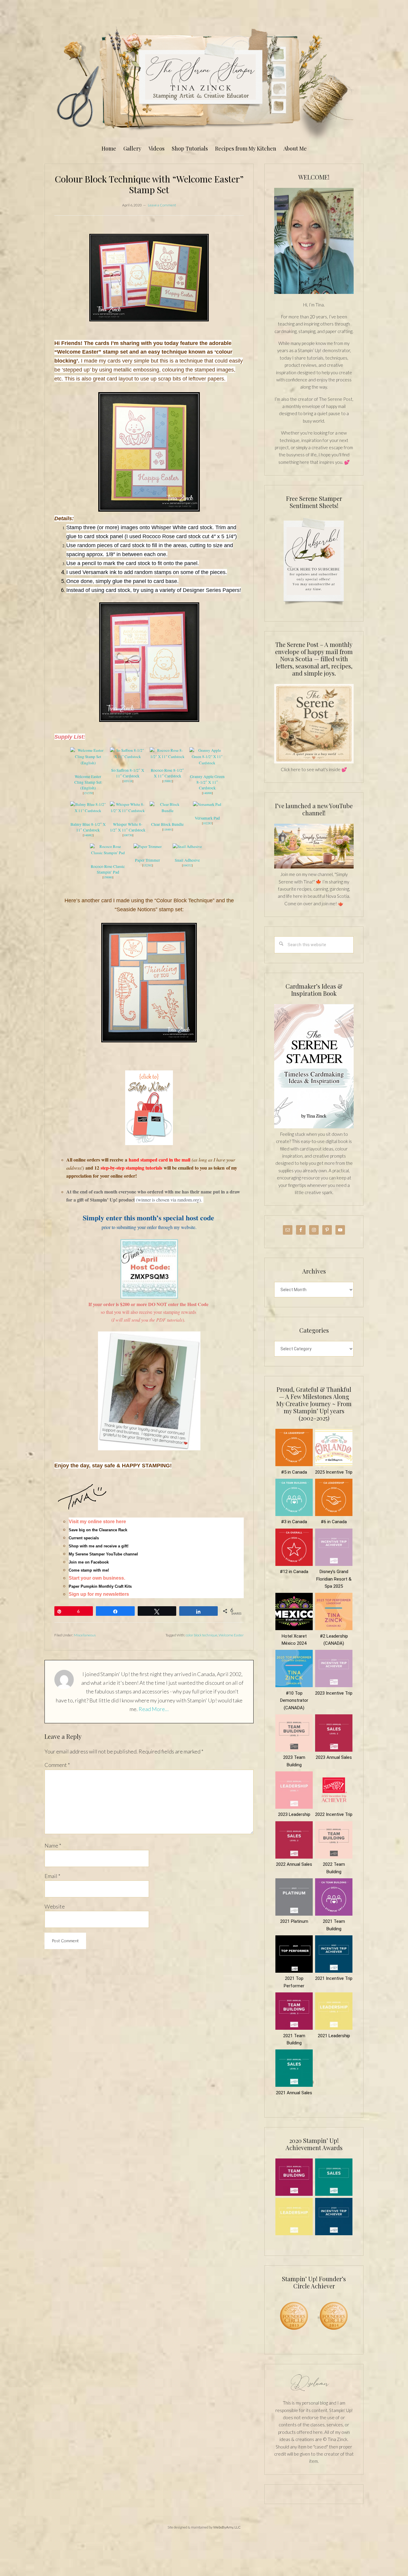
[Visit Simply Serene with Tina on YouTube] (314, 867)
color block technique (202, 1635)
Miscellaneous (85, 1635)
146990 (207, 793)
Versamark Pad (207, 818)
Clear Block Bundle (167, 824)
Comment (57, 1765)
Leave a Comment (162, 205)
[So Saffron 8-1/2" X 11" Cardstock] (128, 757)
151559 (88, 793)
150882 (168, 781)
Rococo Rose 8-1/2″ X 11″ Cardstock (167, 773)
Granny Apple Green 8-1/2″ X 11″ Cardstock (207, 782)
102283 (207, 823)
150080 (108, 877)
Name (53, 1845)
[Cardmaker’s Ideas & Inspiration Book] (314, 1127)
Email (52, 1876)
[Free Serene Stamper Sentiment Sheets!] (314, 608)
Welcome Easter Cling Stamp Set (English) (88, 782)
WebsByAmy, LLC (227, 2527)
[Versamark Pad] (207, 804)
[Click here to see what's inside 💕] (314, 762)
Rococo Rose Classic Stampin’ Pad (108, 869)
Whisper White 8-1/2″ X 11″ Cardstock (128, 827)
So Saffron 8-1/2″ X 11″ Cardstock (128, 773)
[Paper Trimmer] (148, 846)
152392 (148, 865)
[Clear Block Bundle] (168, 811)
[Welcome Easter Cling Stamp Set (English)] (88, 763)
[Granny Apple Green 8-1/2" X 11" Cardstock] (207, 763)
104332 (187, 865)
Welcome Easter (231, 1635)
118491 (168, 829)
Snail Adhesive (187, 860)
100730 (128, 835)
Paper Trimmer (148, 860)
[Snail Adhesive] (187, 846)
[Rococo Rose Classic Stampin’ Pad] (108, 853)
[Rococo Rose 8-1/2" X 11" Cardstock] (168, 757)
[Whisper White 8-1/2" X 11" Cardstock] (128, 811)
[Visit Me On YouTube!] (314, 241)
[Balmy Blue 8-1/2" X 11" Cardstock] (88, 811)
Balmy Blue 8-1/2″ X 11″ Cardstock (88, 827)
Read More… (154, 1709)
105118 (128, 781)
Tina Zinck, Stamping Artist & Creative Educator (204, 82)
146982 (88, 835)
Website (55, 1906)
